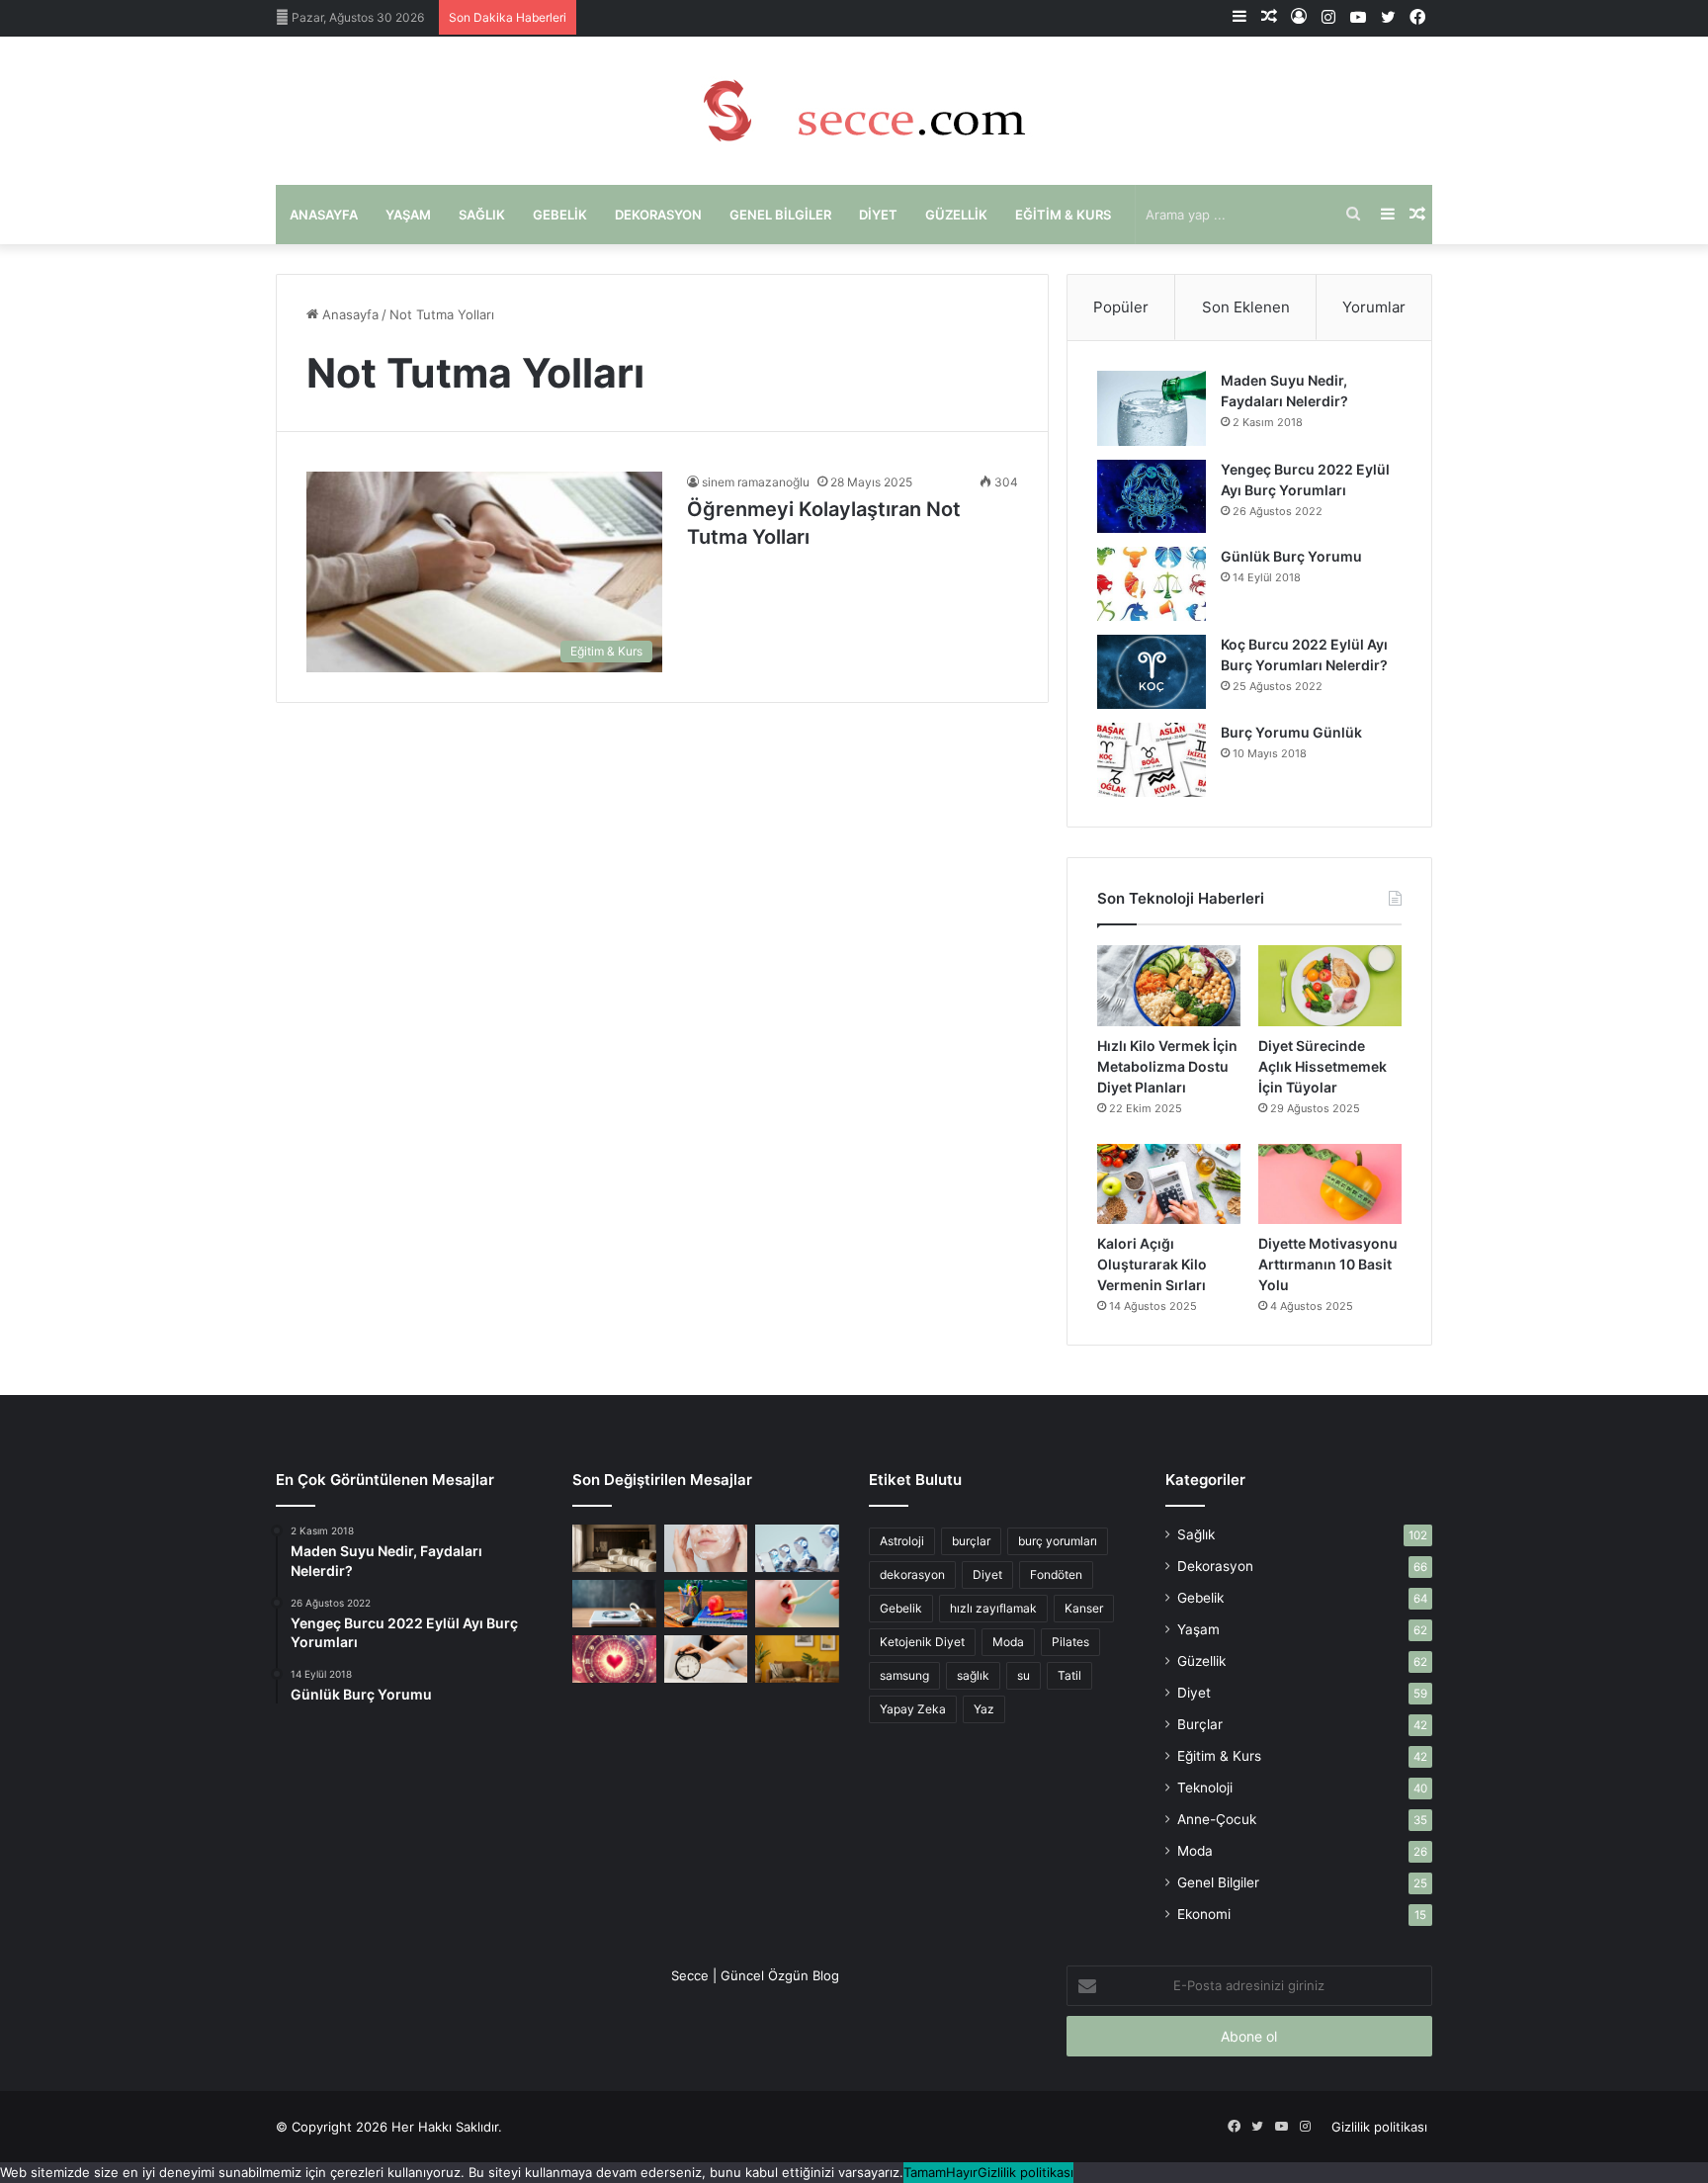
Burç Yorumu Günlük (1291, 732)
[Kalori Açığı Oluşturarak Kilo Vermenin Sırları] (1169, 1184)
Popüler (1121, 307)
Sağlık (482, 215)
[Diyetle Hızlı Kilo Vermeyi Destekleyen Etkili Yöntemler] (614, 1604)
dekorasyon (912, 1574)
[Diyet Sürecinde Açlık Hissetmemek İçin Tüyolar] (1330, 986)
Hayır (962, 2172)
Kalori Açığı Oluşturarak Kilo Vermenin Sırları (1152, 1264)
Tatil (1069, 1675)
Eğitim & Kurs (1063, 215)
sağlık (973, 1675)
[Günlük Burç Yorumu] (1152, 584)
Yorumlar (1374, 307)
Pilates (1070, 1642)
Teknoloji (1205, 1788)
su (1024, 1675)
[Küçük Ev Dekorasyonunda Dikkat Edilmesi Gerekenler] (614, 1548)
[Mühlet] (854, 111)
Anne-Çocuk (1217, 1819)
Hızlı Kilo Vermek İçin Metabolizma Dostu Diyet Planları (1167, 1066)
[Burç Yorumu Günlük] (1152, 760)
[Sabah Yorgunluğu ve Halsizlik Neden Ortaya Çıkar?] (706, 1659)
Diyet (878, 215)
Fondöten (1056, 1574)
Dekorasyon (658, 215)
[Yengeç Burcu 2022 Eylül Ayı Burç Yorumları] (1152, 496)
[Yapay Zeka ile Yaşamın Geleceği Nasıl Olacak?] (797, 1548)
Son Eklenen (1246, 307)
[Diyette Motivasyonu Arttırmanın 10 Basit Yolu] (1330, 1184)
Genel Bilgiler (780, 215)
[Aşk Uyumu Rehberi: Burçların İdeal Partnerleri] (614, 1659)
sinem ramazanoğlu (756, 482)
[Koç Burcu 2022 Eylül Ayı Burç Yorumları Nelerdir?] (1152, 672)
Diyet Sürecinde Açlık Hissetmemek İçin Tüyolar (1323, 1066)
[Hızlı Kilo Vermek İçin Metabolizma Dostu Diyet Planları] (1169, 986)
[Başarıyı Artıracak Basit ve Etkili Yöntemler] (706, 1604)
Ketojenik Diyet (922, 1642)
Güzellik (956, 215)
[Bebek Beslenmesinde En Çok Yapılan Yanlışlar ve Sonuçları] (797, 1604)
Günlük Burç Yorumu (1291, 556)
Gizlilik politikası (1379, 2127)
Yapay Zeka (913, 1709)
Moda (1008, 1642)
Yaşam (408, 215)
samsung (904, 1675)
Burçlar (1200, 1724)
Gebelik (560, 215)
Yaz (984, 1709)
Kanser (1084, 1608)
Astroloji (902, 1541)
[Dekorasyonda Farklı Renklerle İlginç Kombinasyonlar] (797, 1659)
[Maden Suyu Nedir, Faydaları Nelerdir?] (1152, 408)
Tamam (925, 2172)
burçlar (971, 1541)
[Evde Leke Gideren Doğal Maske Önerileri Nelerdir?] (706, 1548)
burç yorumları (1058, 1541)
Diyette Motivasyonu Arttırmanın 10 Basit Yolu (1328, 1264)
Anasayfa (324, 215)
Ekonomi (1204, 1914)
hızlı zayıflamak (993, 1608)
